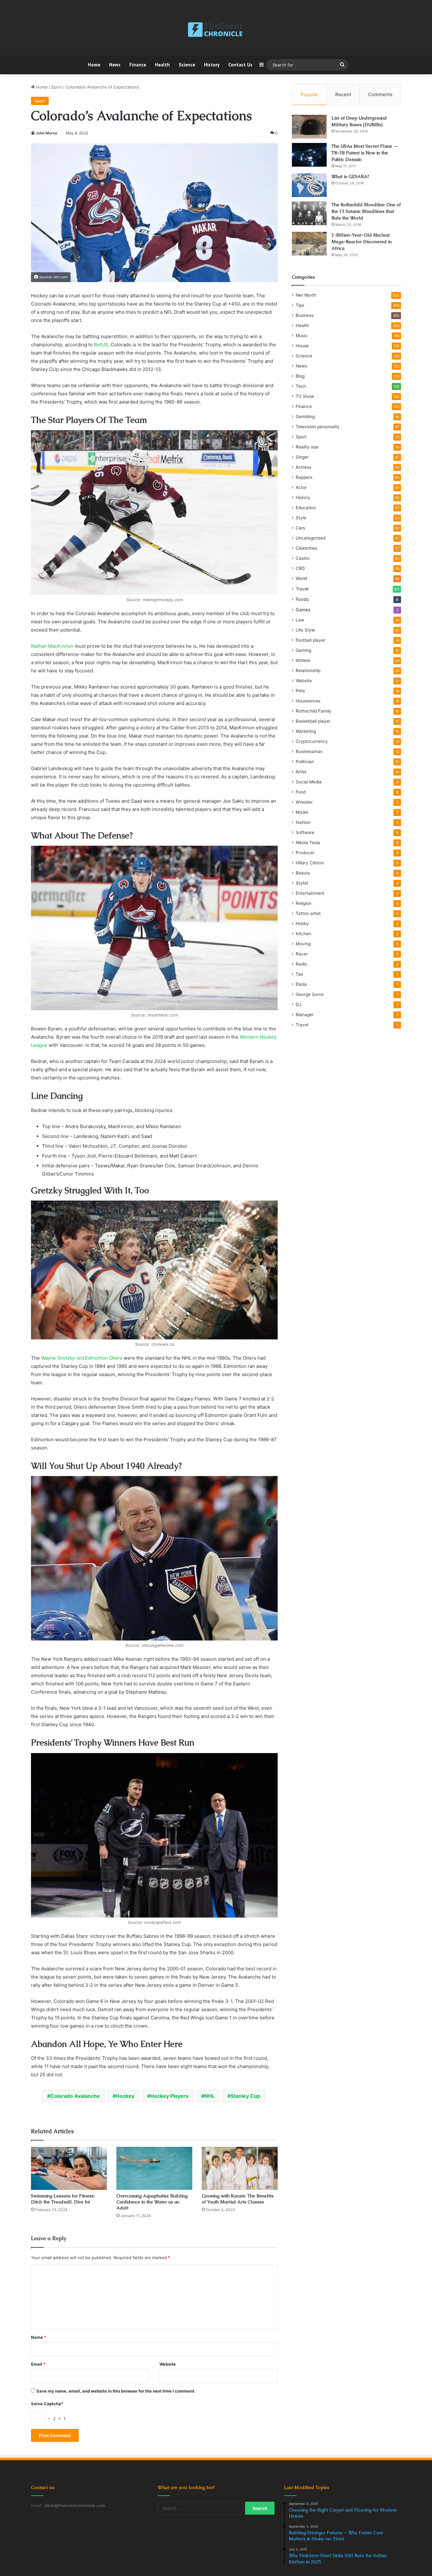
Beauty (303, 873)
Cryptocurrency (312, 741)
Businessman (309, 751)
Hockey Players (169, 2096)
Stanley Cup (245, 2096)
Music (302, 336)
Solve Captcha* (47, 2404)
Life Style (305, 630)
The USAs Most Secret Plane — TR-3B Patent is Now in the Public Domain (365, 153)
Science (187, 65)
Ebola (301, 984)
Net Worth (306, 295)
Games (303, 610)
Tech (301, 386)
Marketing (306, 731)
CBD (300, 568)
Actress (303, 467)
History (212, 65)
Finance (138, 65)
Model (302, 812)
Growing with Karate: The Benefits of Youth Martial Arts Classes (238, 2199)
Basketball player (313, 721)
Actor (301, 487)
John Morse (46, 133)
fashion (303, 822)
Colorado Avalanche (75, 2096)
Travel (302, 589)
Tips (300, 305)
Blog (300, 376)
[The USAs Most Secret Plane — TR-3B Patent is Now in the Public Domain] (309, 155)
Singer (302, 457)
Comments (380, 94)
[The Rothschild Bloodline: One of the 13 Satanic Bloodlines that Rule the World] (309, 213)
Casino (303, 558)
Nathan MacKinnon (52, 646)
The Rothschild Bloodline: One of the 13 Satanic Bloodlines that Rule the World (366, 211)
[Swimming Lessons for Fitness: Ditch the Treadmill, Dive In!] (69, 2168)
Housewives (308, 701)
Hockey (125, 2096)
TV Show (305, 396)
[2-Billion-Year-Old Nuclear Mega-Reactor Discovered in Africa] (309, 244)
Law (300, 620)
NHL (210, 2096)
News (115, 65)
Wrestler (304, 802)
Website (168, 2364)
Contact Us (240, 65)
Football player (311, 640)
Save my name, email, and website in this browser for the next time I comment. (116, 2391)
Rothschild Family (314, 711)
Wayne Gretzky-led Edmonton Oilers (82, 1358)
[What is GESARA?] (309, 185)
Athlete (303, 660)
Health (162, 65)
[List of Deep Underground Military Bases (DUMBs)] (309, 127)
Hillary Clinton (310, 863)
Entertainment (310, 893)
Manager (305, 1015)
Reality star (307, 447)
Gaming (303, 650)
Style (301, 518)
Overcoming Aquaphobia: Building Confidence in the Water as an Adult (152, 2202)
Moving (303, 944)
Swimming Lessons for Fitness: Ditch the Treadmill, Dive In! (63, 2199)
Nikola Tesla (308, 843)
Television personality (318, 427)
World (301, 578)
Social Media (309, 782)
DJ (298, 1004)
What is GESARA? (350, 176)
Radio (301, 964)
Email (38, 2364)
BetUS (101, 345)
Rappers (304, 477)
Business (305, 315)
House (302, 346)
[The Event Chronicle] (216, 30)
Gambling (305, 417)
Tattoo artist (308, 913)
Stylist (302, 883)
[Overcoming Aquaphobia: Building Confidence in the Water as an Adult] (154, 2168)
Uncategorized (311, 538)
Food (301, 792)
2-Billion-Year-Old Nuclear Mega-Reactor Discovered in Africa (362, 242)
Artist (301, 772)
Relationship (308, 670)
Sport (57, 87)
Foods (302, 599)
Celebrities (306, 548)
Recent (343, 94)
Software (305, 832)
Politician (305, 762)
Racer (302, 954)
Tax (299, 974)
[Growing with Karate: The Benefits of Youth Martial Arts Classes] (240, 2168)
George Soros (310, 994)
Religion (304, 903)
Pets (300, 691)
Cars (300, 528)
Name (39, 2337)
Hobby (302, 924)
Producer (305, 853)
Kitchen (303, 934)
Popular (309, 94)
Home (94, 65)
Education (306, 508)
